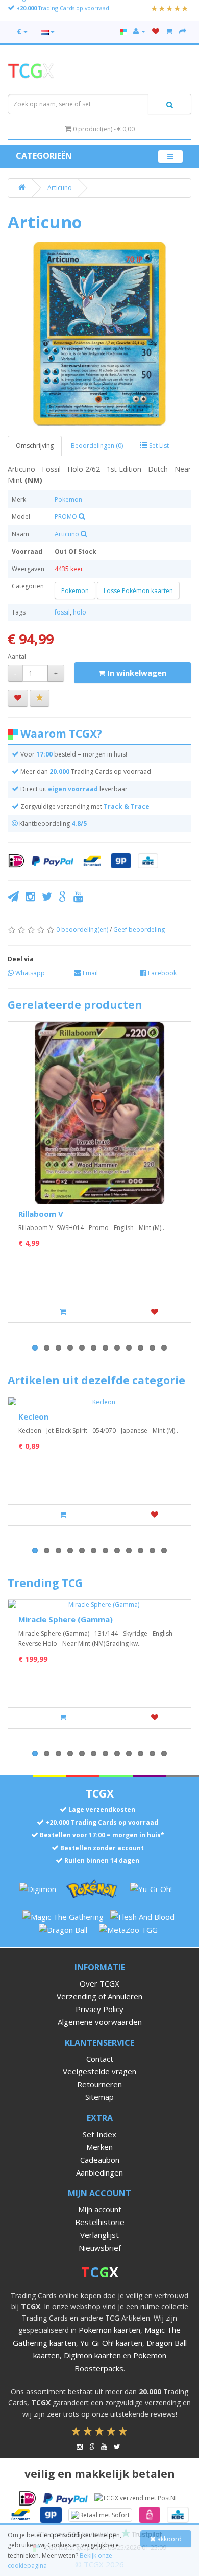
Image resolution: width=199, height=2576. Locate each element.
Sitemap (99, 2097)
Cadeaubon (100, 2160)
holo (80, 612)
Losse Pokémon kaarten (138, 591)
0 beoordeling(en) (82, 929)
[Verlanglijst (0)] (156, 31)
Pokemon (68, 499)
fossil (62, 612)
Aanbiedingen (99, 2172)
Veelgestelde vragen (99, 2071)
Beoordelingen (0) (97, 446)
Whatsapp (29, 973)
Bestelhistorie (100, 2222)
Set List (158, 446)
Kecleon (33, 1416)
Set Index (99, 2134)
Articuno (60, 188)
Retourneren (99, 2084)
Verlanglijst (99, 2235)
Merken (99, 2147)
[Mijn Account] (139, 31)
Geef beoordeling (139, 929)
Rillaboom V (41, 1214)
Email (90, 973)
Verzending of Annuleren (99, 1996)
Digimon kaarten (92, 2355)
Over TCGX (99, 1983)
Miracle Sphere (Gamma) (66, 1619)
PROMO (66, 517)
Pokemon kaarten (109, 2330)
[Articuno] (99, 334)
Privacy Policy (99, 2009)
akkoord (169, 2539)
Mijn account (100, 2209)
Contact (100, 2059)
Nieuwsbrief (100, 2248)
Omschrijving (35, 446)
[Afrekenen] (183, 31)
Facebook (161, 973)
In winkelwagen (136, 673)
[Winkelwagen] (169, 31)
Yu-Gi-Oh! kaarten (111, 2343)
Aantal (17, 657)
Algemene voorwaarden (100, 2022)
